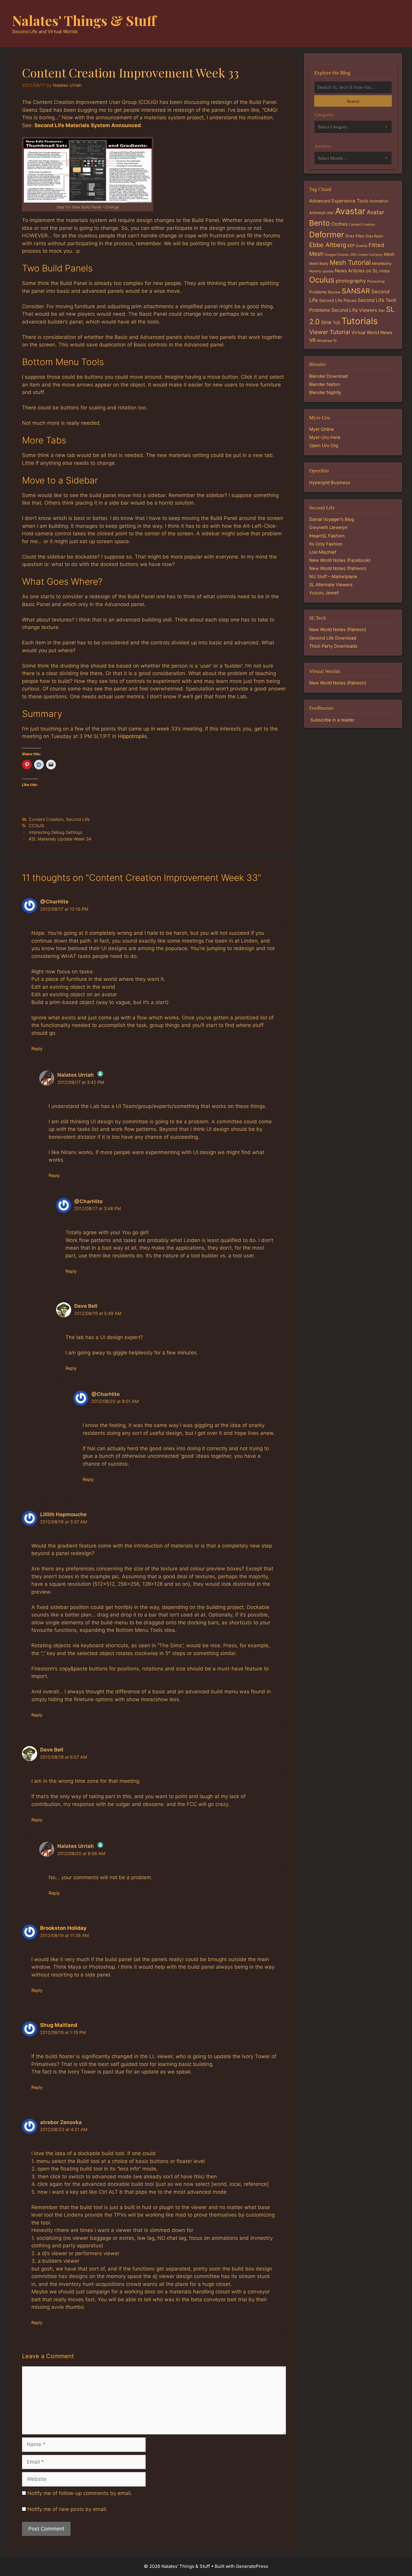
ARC (330, 213)
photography (351, 281)
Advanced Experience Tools (339, 201)
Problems (318, 292)
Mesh (389, 254)
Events (362, 246)
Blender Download (328, 376)
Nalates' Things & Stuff (84, 20)
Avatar (376, 212)
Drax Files (355, 236)
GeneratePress (252, 2566)
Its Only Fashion (326, 544)
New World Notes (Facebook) (340, 560)
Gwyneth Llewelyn (328, 527)
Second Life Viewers (354, 310)
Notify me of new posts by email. (67, 2509)
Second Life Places (338, 300)
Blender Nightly (325, 393)
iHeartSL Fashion (327, 536)
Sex (382, 310)
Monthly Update (321, 271)
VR (312, 340)
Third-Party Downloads (333, 646)
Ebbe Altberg (328, 245)
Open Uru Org (324, 446)
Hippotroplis (132, 736)
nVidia (384, 271)
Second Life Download (333, 638)
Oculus (322, 280)
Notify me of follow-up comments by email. (80, 2493)
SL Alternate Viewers (331, 585)
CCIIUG (36, 826)
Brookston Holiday (63, 1928)
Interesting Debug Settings (55, 832)
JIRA (353, 255)
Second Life (78, 819)
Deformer (327, 235)
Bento (320, 223)
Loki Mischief (323, 552)
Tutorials (360, 321)
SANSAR (356, 291)
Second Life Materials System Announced (88, 125)
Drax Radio (374, 236)
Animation (379, 201)
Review (334, 292)
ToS (336, 322)
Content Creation (46, 819)
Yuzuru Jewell (324, 593)
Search (353, 101)
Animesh (317, 213)
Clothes (339, 224)
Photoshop (376, 281)
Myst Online (322, 429)
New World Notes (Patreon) (338, 568)
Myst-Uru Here (325, 437)
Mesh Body (319, 263)
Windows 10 (327, 341)
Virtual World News (372, 332)
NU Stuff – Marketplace (333, 577)
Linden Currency (370, 255)
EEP (351, 246)
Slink (326, 322)
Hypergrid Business (330, 483)
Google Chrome (337, 255)
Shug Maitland (59, 2025)
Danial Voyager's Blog (332, 519)
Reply (37, 1049)
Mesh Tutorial (350, 262)
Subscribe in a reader (332, 720)
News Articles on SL (356, 271)
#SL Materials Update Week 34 (60, 839)
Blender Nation (325, 384)
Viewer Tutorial (330, 332)
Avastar (350, 211)
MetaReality (382, 264)
